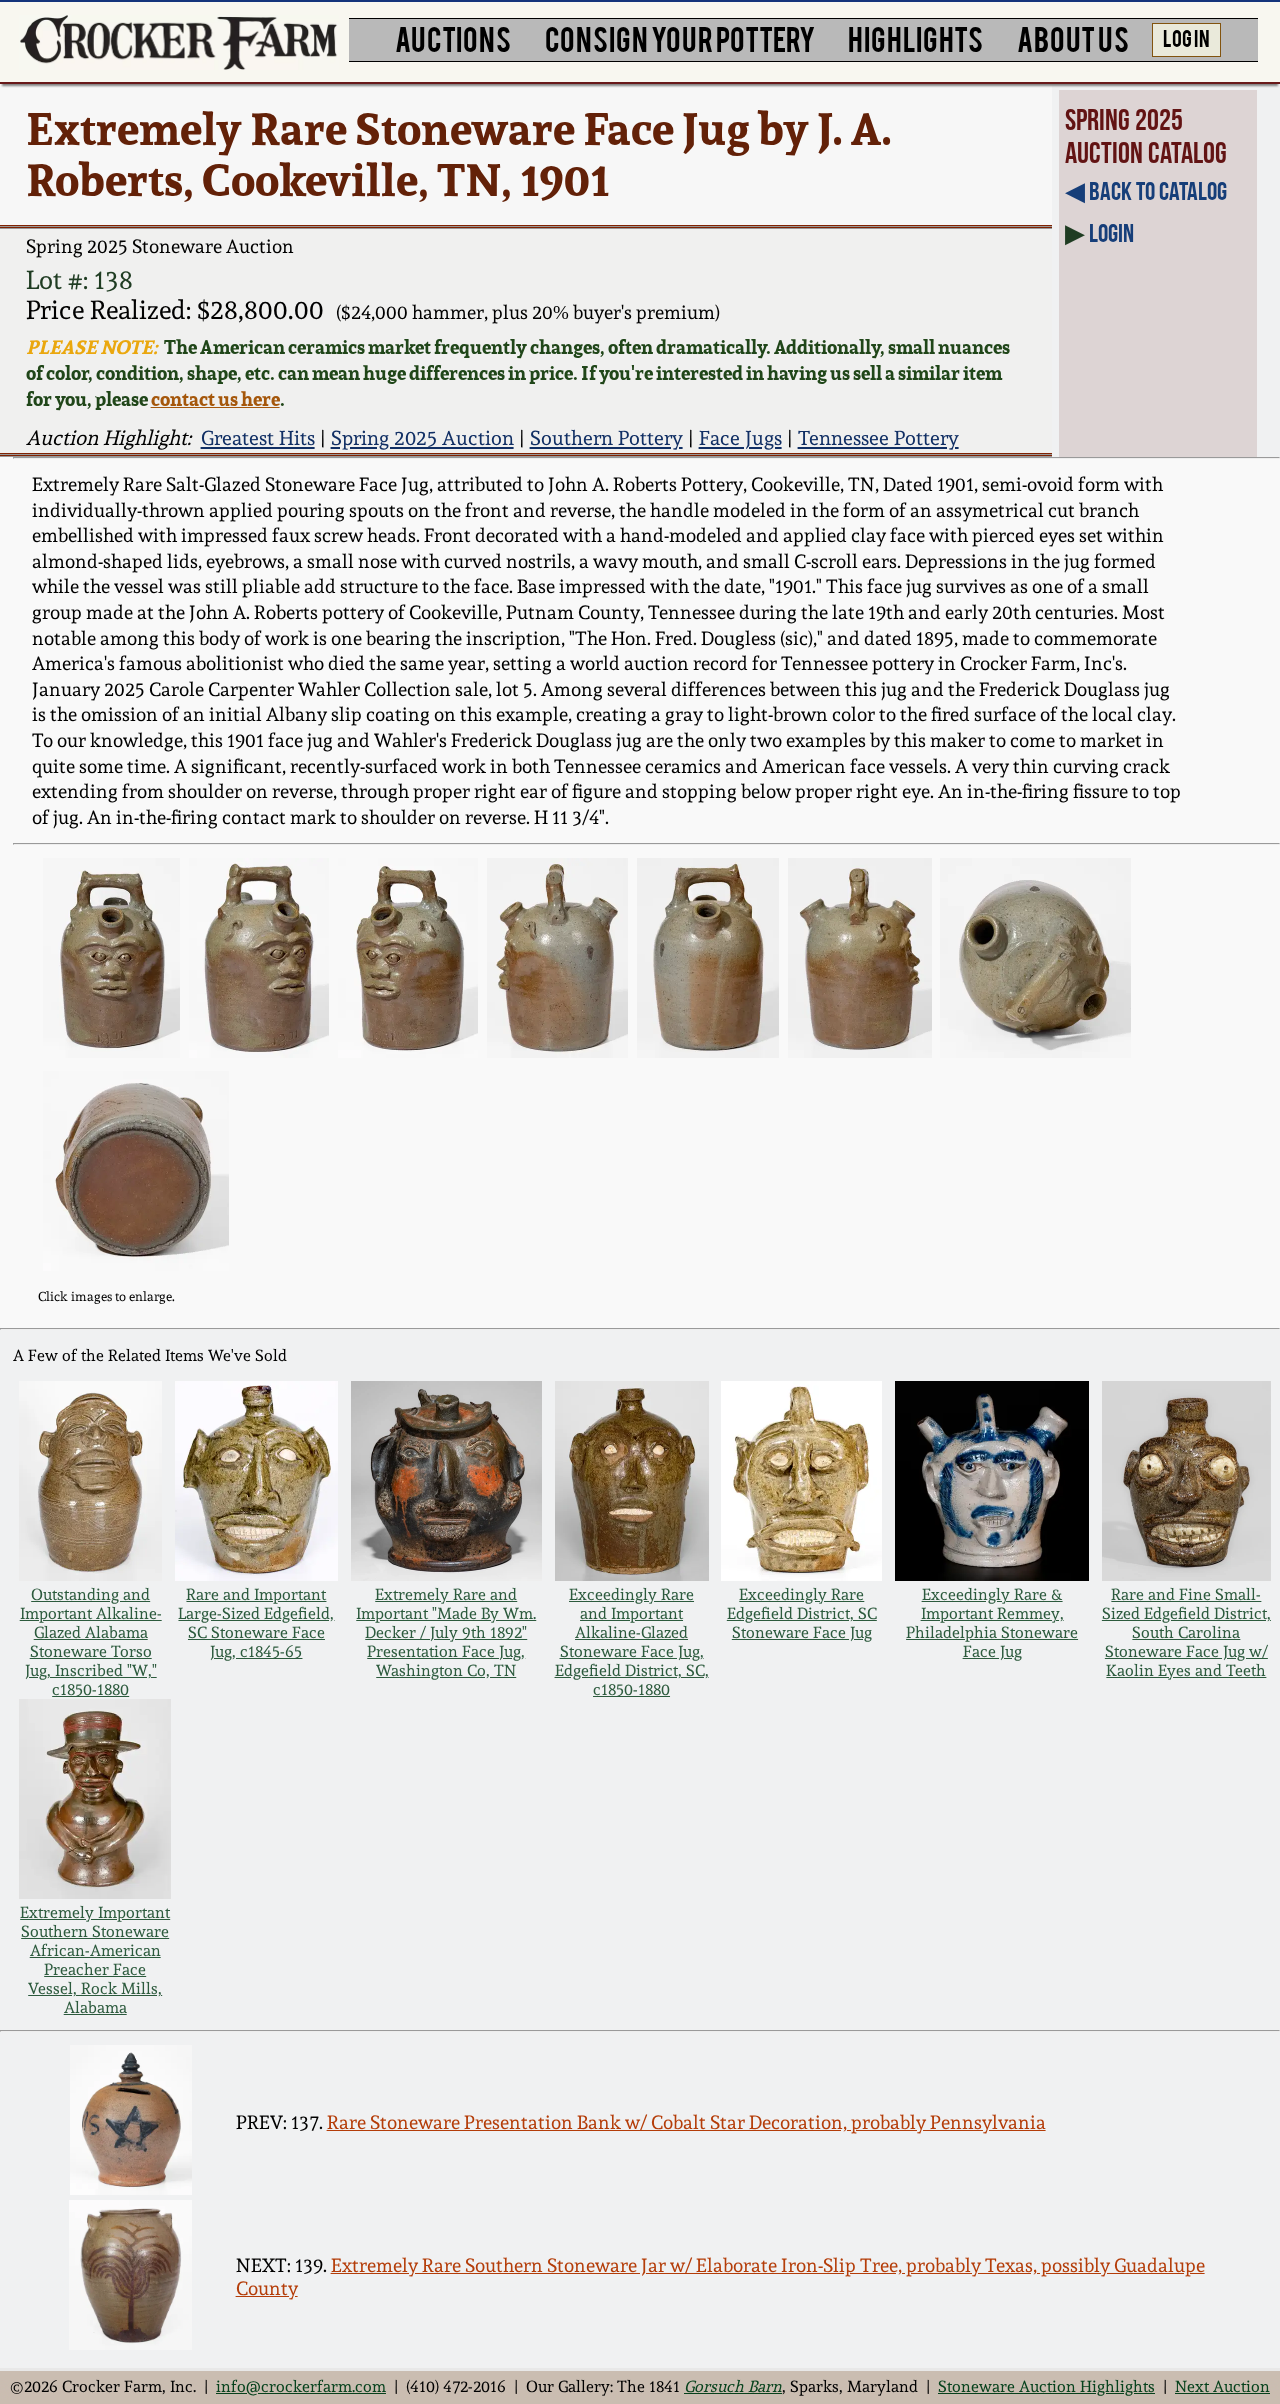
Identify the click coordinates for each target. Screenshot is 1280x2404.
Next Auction (1222, 2386)
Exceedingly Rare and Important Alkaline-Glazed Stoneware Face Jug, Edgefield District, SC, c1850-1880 (632, 1642)
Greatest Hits (258, 438)
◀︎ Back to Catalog (1146, 191)
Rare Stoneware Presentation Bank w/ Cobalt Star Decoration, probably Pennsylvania (686, 2122)
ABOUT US (1073, 37)
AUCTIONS (453, 37)
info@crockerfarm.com (301, 2386)
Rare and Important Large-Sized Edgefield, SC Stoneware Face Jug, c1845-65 (256, 1623)
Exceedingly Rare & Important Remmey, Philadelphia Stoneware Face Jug (992, 1623)
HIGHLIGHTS (915, 37)
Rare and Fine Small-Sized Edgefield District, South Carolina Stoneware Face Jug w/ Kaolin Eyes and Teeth (1186, 1632)
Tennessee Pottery (878, 438)
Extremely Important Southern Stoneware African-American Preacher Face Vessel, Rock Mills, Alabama (95, 1960)
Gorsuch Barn (733, 2386)
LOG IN (1186, 37)
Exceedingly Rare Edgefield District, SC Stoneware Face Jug (802, 1613)
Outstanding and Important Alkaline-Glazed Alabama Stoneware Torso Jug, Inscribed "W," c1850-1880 (91, 1642)
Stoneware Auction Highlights (1046, 2386)
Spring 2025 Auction (422, 438)
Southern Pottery (606, 438)
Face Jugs (740, 438)
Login (1111, 233)
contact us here (215, 399)
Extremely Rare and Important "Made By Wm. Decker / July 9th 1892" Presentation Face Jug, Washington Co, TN (446, 1632)
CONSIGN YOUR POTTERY (680, 37)
